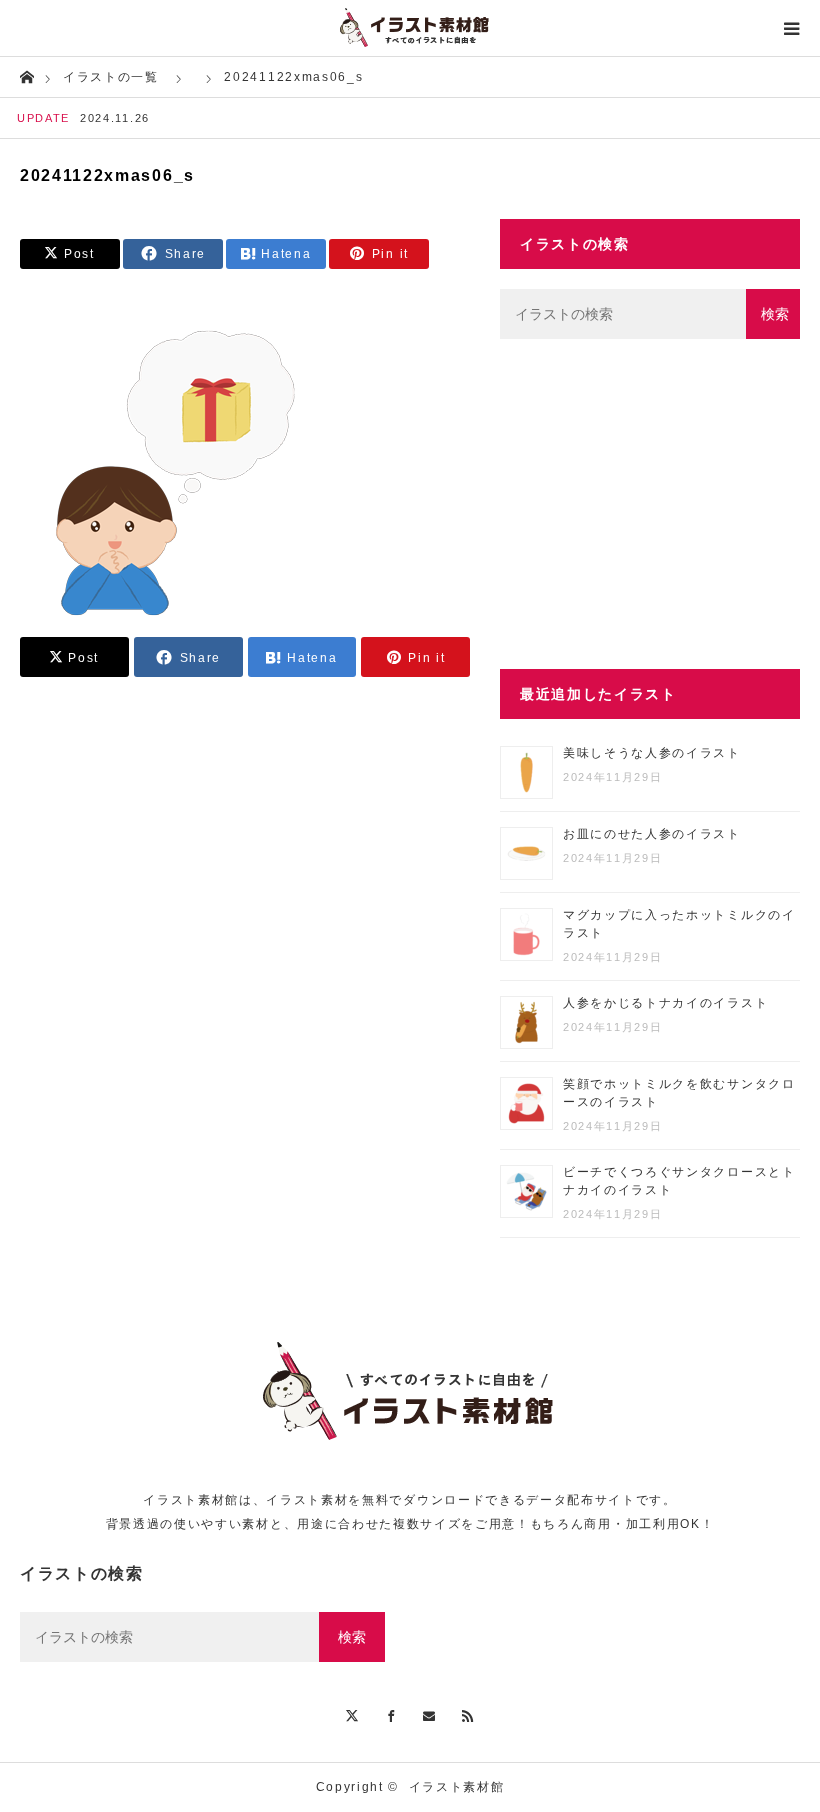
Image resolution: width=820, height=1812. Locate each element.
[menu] (792, 28)
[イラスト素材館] (410, 28)
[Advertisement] (650, 504)
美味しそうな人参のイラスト (652, 753)
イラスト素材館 (457, 1787)
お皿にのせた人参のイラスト (652, 834)
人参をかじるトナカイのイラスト (665, 1003)
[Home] (26, 75)
